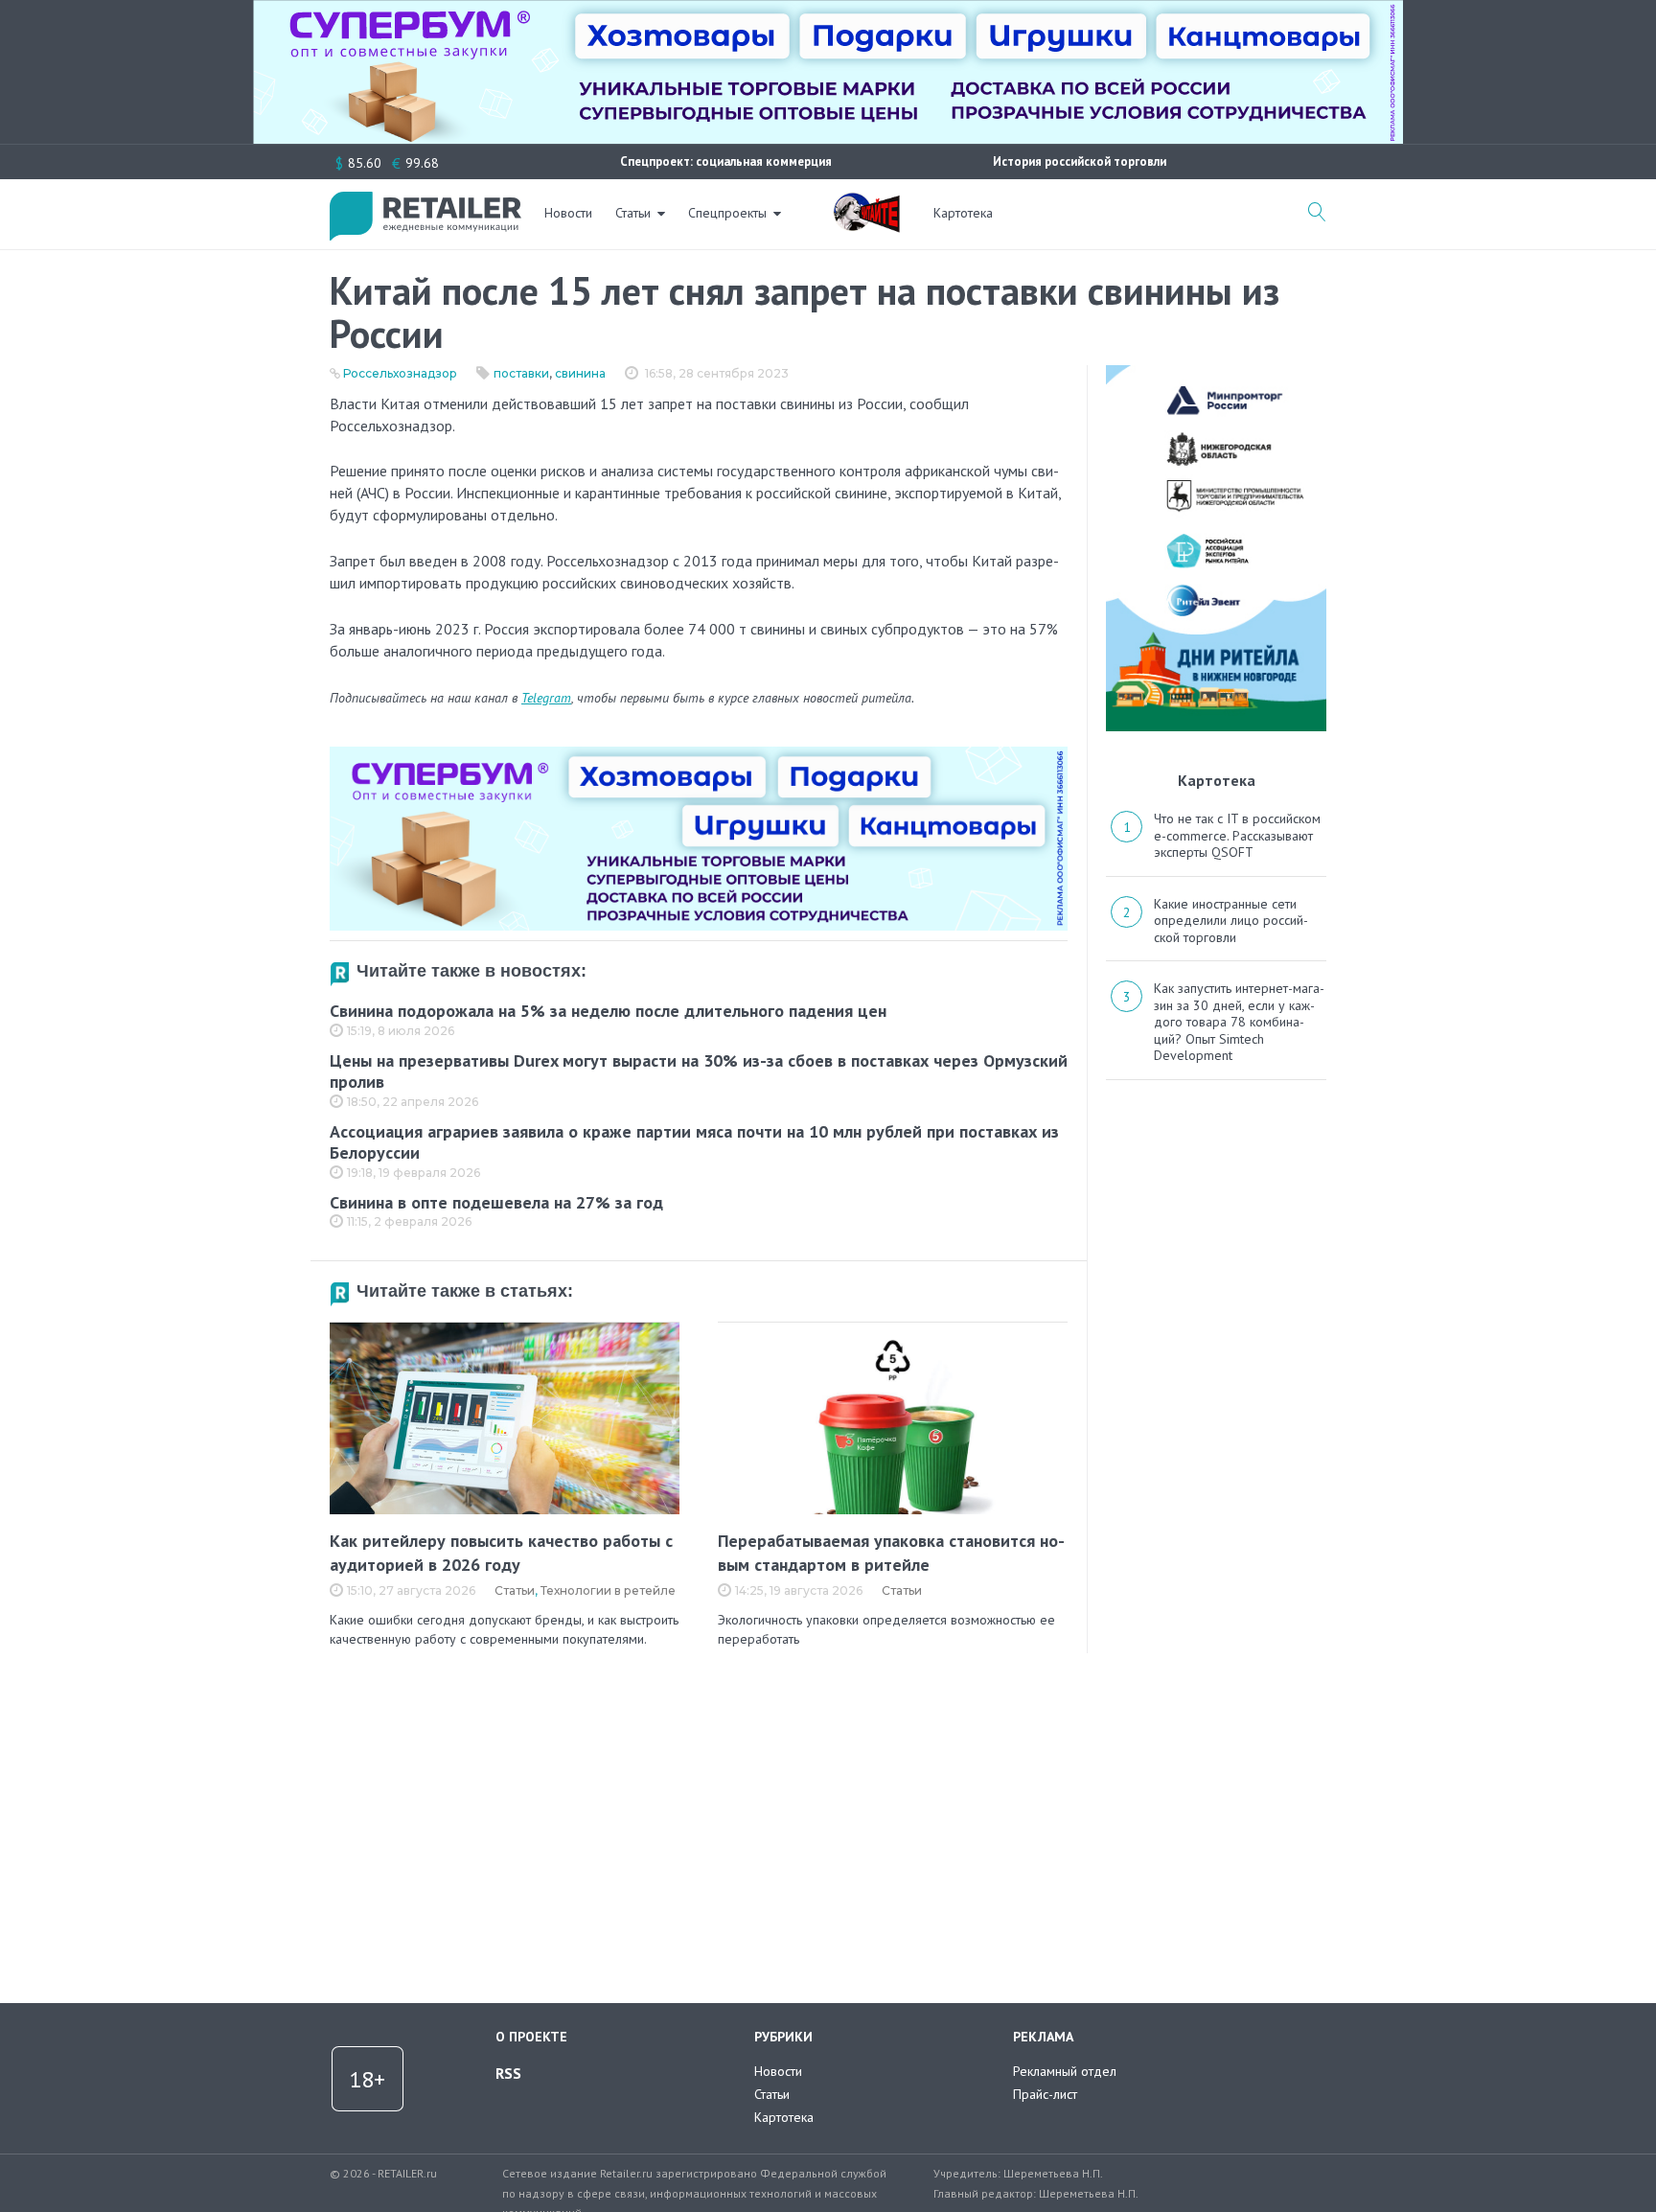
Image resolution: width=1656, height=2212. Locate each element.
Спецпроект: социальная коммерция (726, 161)
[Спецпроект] (866, 202)
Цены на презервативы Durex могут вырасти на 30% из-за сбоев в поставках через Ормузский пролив (699, 1071)
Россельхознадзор (400, 373)
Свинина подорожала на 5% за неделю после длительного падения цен (608, 1011)
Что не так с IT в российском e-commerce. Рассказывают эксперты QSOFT (1237, 835)
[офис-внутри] (699, 754)
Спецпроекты (727, 213)
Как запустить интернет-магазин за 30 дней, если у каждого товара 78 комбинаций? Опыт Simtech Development (1239, 1022)
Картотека (963, 213)
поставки (521, 373)
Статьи (633, 213)
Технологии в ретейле (608, 1590)
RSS (508, 2073)
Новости (568, 213)
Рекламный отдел (1065, 2071)
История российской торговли (1080, 161)
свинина (580, 373)
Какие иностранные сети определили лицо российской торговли (1231, 921)
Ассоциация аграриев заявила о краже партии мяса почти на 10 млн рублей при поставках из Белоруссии (694, 1142)
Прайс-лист (1045, 2094)
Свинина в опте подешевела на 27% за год (496, 1202)
